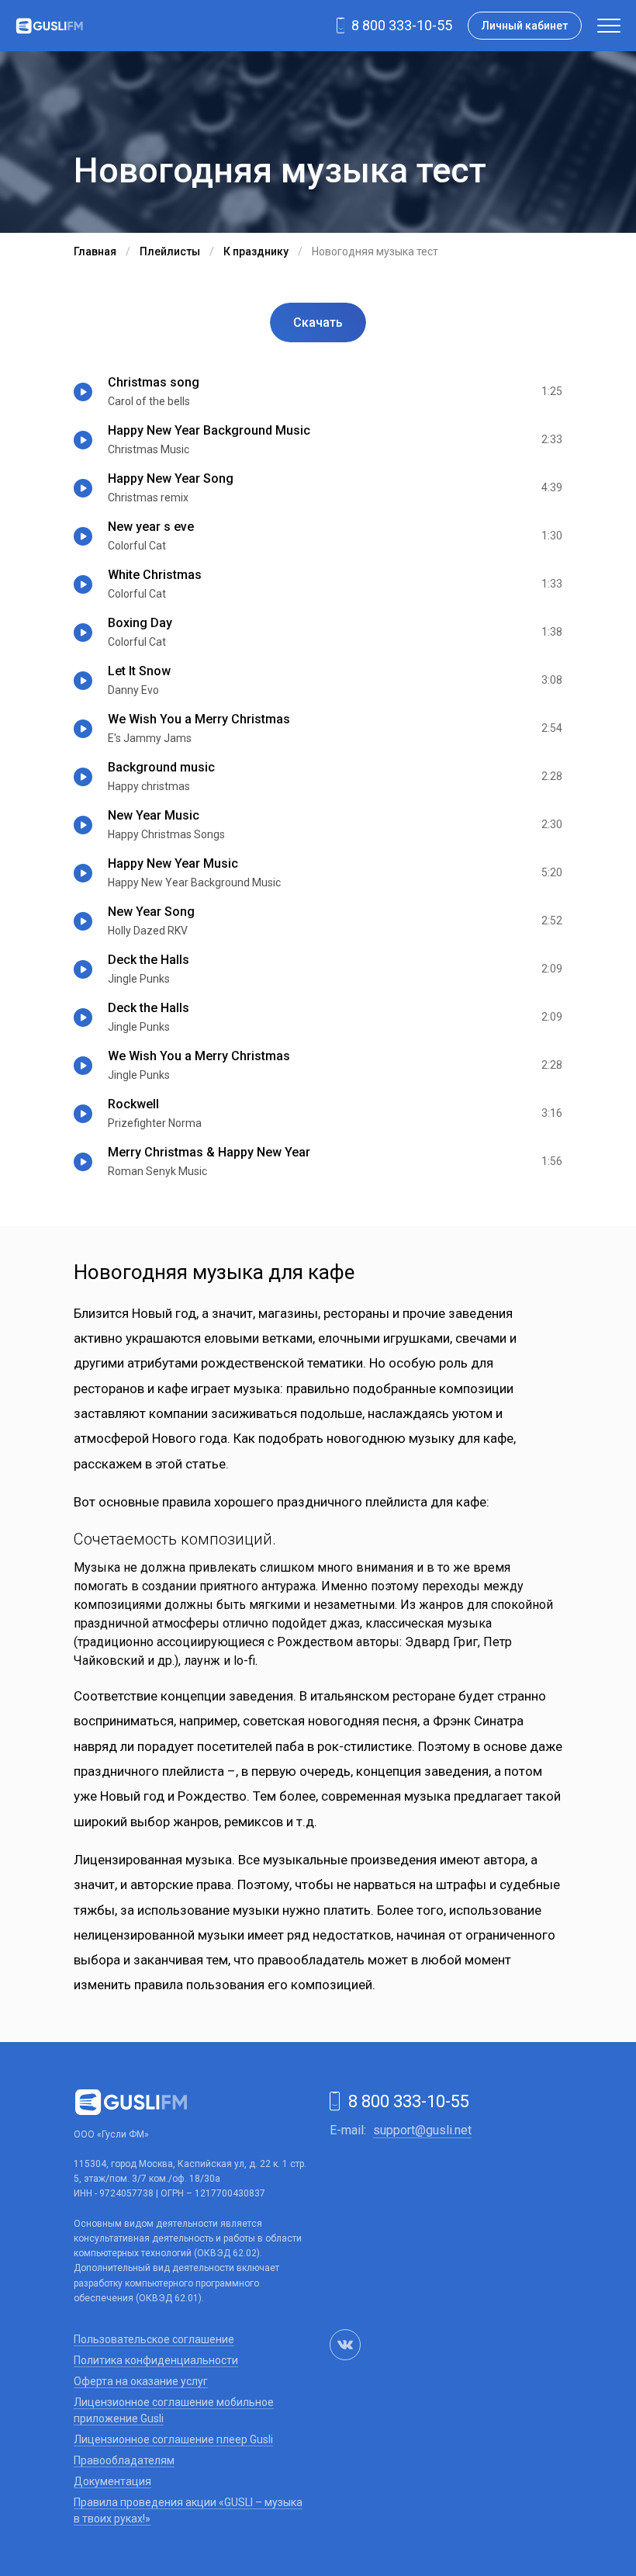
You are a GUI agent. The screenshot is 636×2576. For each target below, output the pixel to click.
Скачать (318, 322)
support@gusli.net (422, 2130)
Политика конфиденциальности (156, 2360)
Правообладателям (124, 2460)
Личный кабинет (525, 26)
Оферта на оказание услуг (141, 2381)
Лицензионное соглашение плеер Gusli (173, 2439)
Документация (112, 2481)
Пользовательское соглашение (154, 2339)
